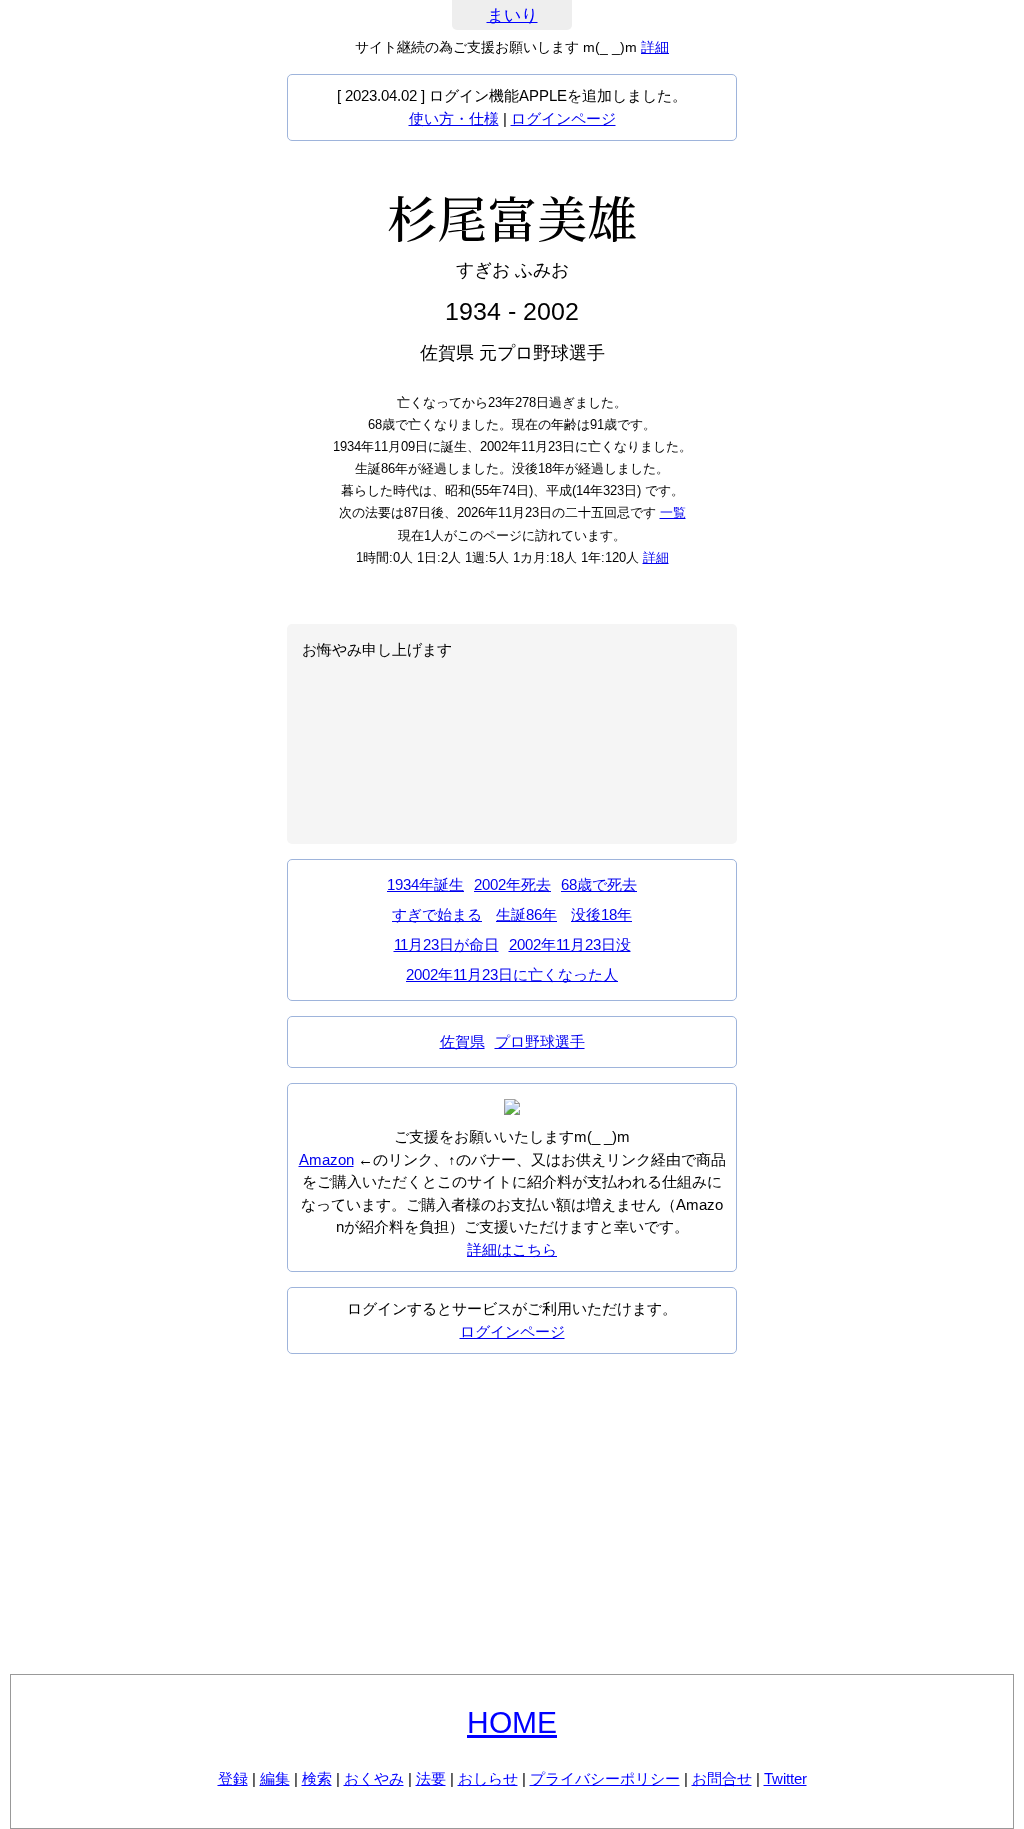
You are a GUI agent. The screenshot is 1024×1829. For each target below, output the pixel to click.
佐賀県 (462, 1041)
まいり (512, 15)
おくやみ (374, 1778)
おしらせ (488, 1778)
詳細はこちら (512, 1249)
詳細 (655, 47)
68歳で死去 (599, 884)
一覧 (673, 512)
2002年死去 (512, 884)
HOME (512, 1722)
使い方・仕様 (454, 118)
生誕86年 (526, 914)
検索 (317, 1778)
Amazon (326, 1159)
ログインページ (563, 118)
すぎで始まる (437, 914)
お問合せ (722, 1778)
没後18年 (601, 914)
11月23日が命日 (446, 944)
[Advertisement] (512, 1514)
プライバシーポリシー (605, 1778)
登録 (233, 1778)
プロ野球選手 (540, 1041)
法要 (431, 1778)
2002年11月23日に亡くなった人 (512, 974)
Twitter (785, 1778)
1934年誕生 (425, 884)
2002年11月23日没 (570, 944)
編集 (275, 1778)
